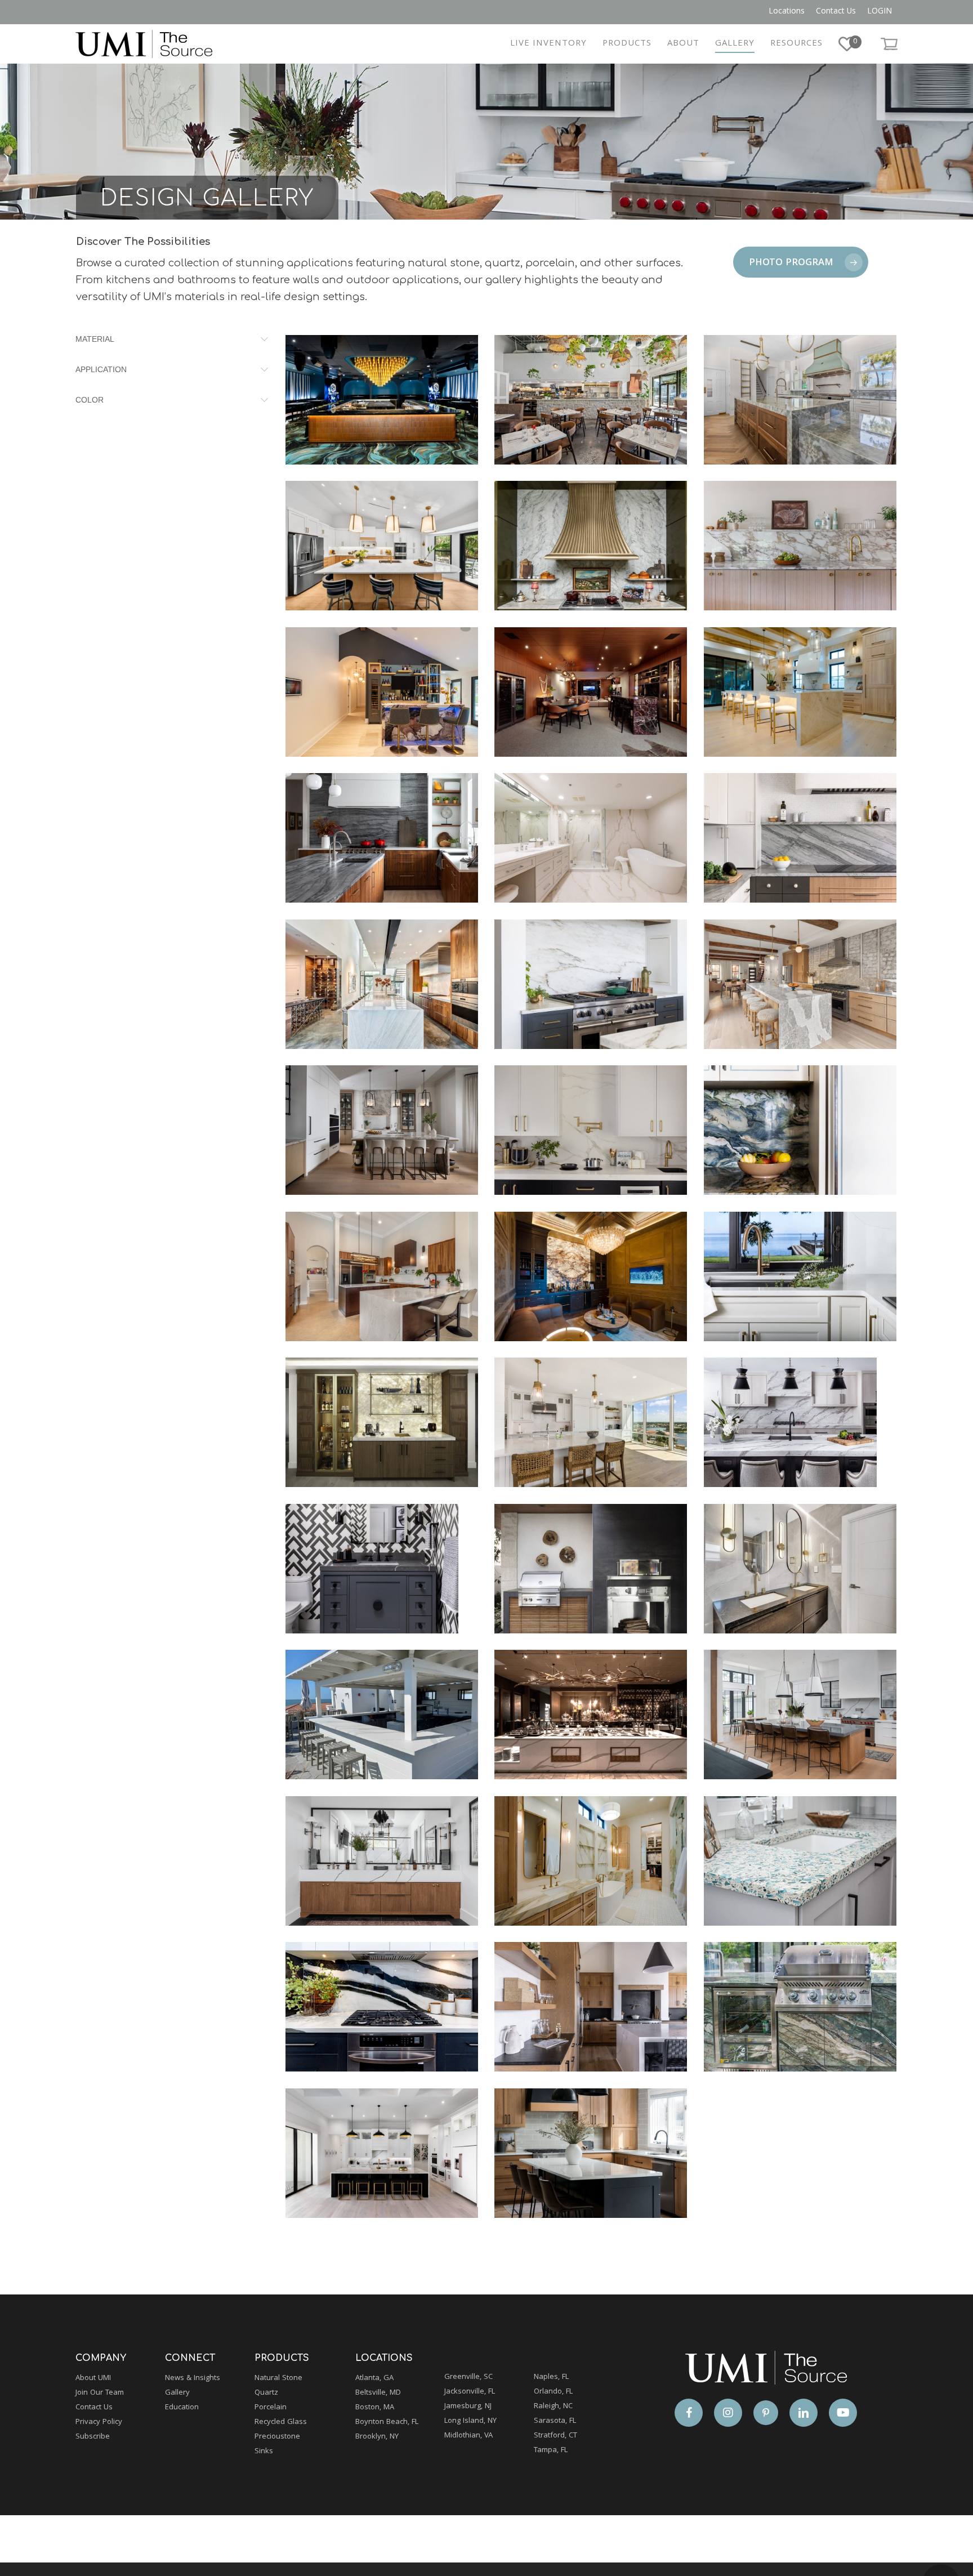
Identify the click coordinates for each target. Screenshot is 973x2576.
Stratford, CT (555, 2436)
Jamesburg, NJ (468, 2407)
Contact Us (94, 2408)
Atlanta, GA (374, 2378)
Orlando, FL (553, 2392)
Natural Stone (278, 2378)
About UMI (93, 2378)
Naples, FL (551, 2377)
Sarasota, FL (555, 2421)
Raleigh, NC (553, 2407)
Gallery (177, 2393)
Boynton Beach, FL (387, 2422)
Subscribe (93, 2437)
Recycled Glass (281, 2422)
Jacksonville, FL (470, 2392)
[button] (801, 262)
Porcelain (271, 2408)
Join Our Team (100, 2393)
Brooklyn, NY (377, 2437)
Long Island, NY (470, 2421)
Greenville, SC (468, 2377)
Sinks (264, 2452)
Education (182, 2408)
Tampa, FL (551, 2450)
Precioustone (277, 2437)
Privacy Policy (99, 2422)
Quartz (266, 2393)
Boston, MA (375, 2408)
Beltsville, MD (378, 2393)
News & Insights (193, 2378)
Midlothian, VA (468, 2436)
